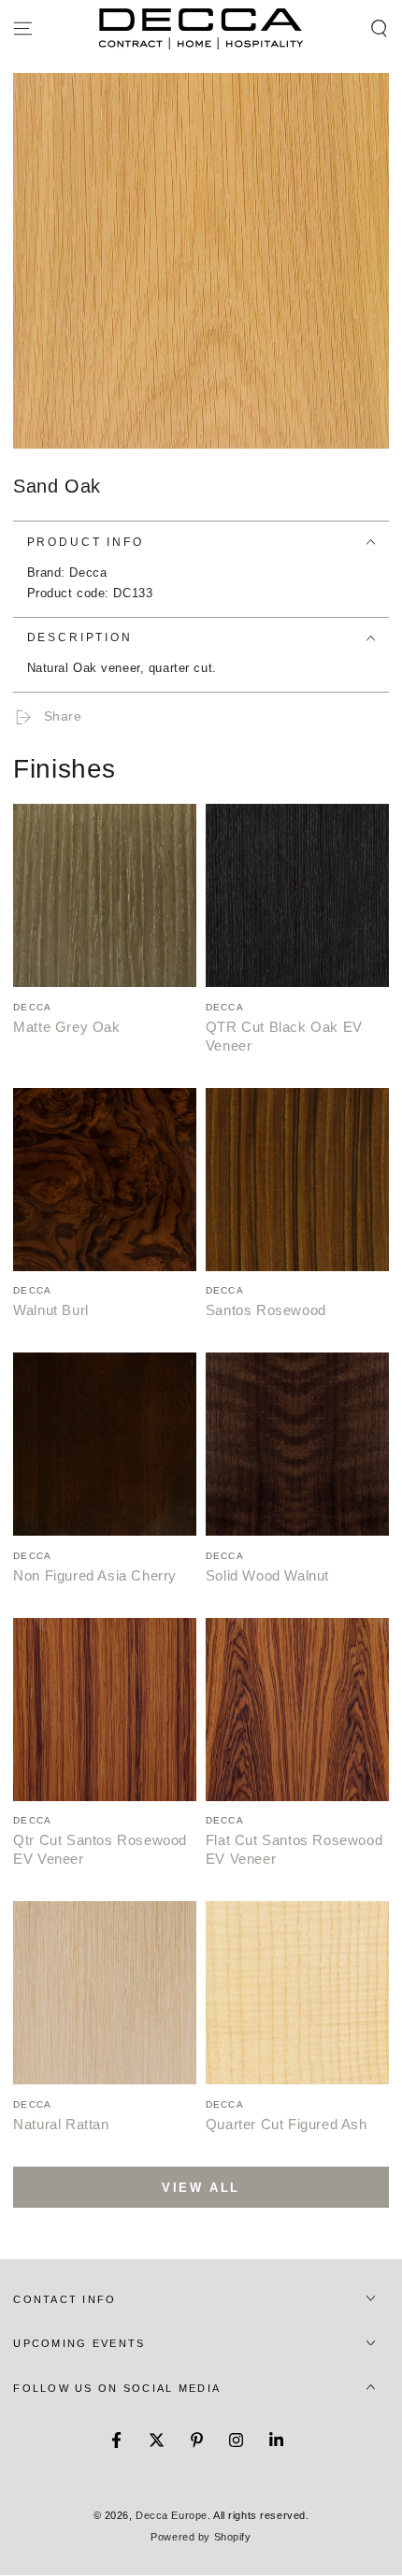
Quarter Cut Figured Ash (287, 2124)
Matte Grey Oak (66, 1027)
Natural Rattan (61, 2124)
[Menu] (23, 29)
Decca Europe (172, 2515)
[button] (379, 29)
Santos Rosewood (266, 1310)
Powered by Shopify (201, 2537)
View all (201, 2188)
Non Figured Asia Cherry (95, 1575)
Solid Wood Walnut (267, 1575)
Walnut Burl (51, 1310)
